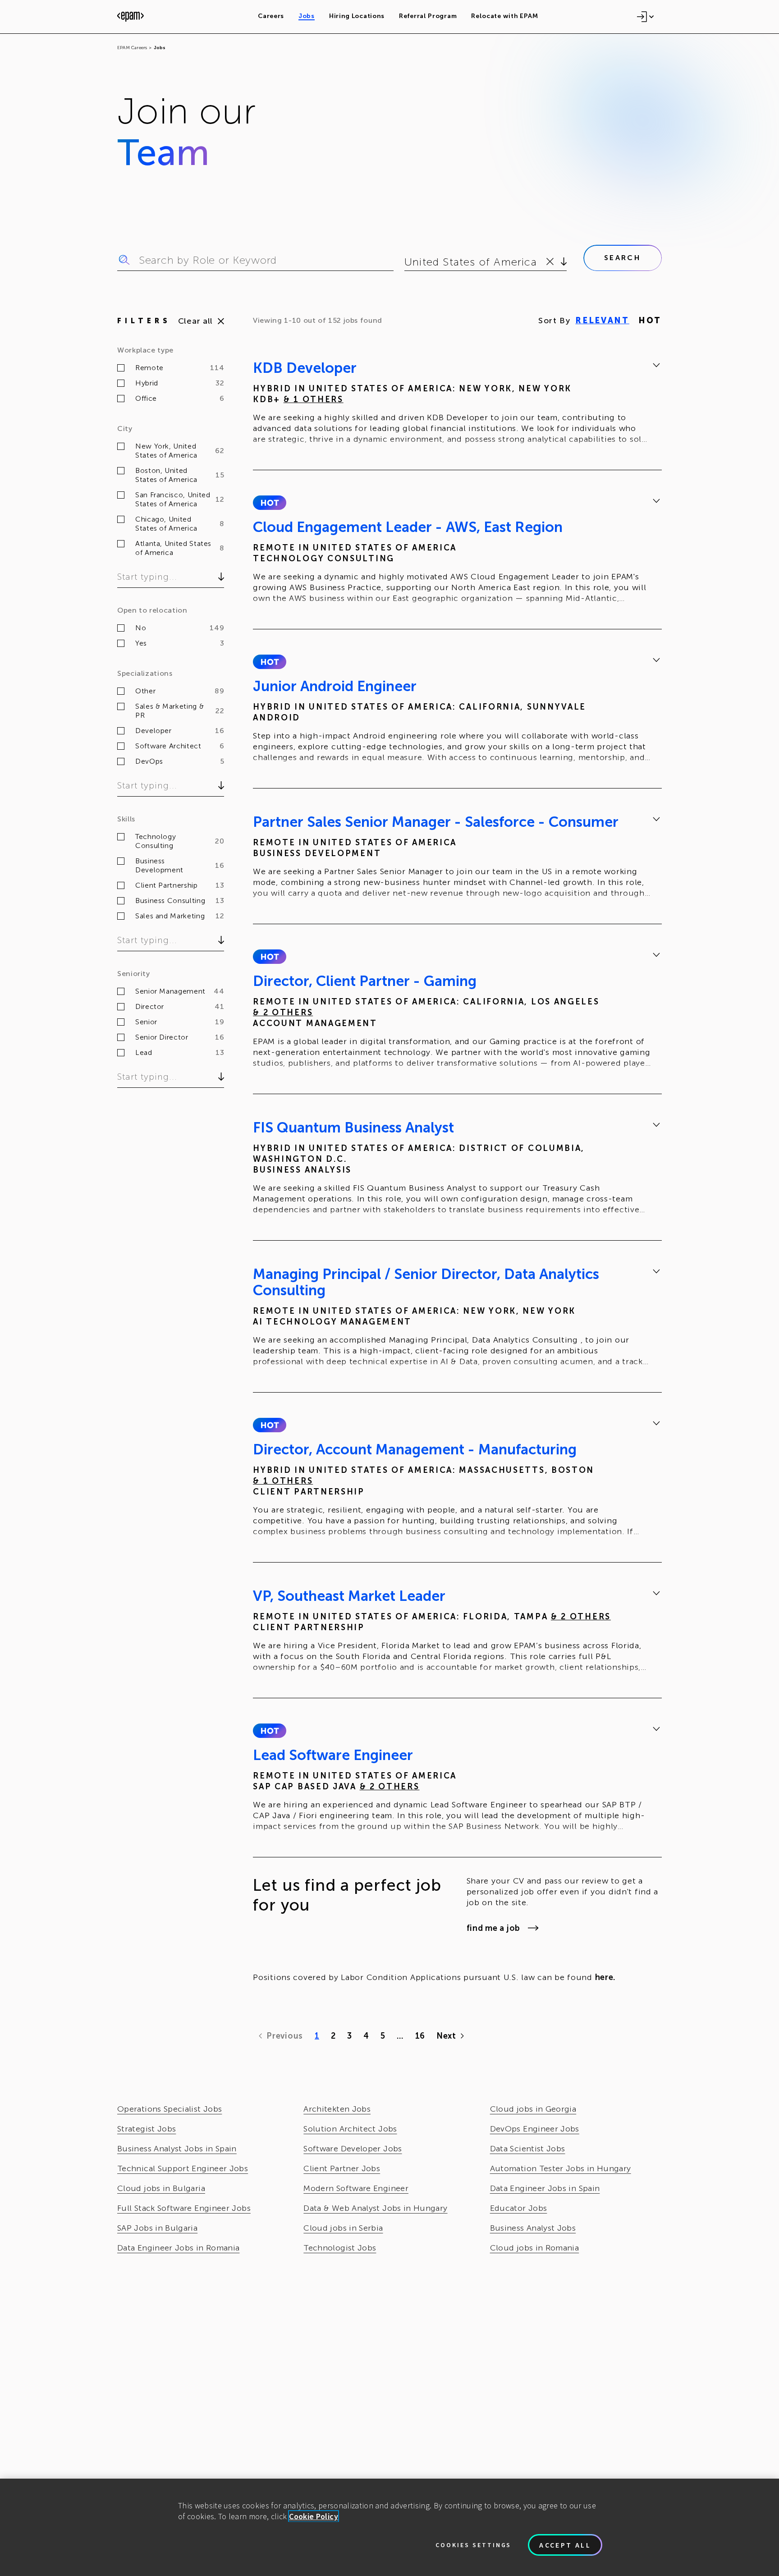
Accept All (565, 2545)
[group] (457, 405)
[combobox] (406, 262)
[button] (269, 503)
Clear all (195, 321)
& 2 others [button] (283, 1013)
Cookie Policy (314, 2516)
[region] (389, 2527)
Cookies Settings (473, 2545)
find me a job (493, 1928)
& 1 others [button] (314, 399)
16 (420, 2036)
